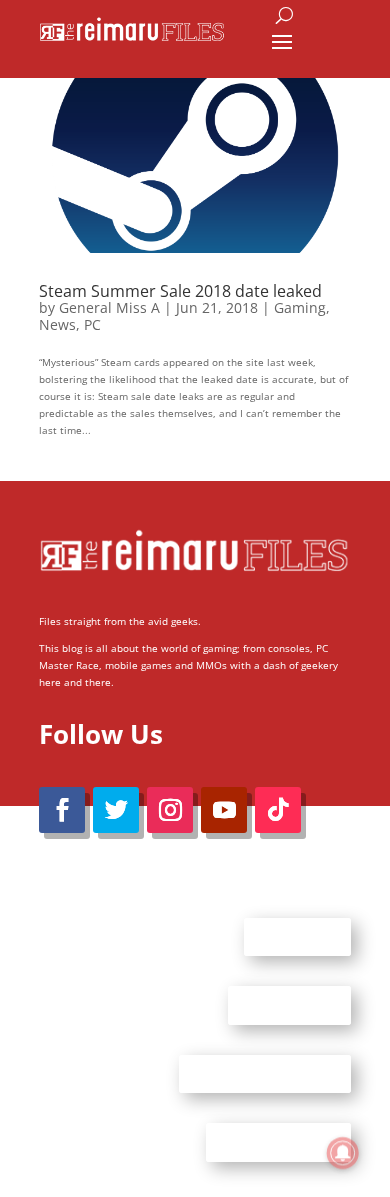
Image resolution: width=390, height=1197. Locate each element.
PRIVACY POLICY (278, 1142)
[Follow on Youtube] (224, 810)
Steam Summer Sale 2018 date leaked (180, 291)
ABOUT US (297, 936)
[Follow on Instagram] (170, 810)
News (57, 324)
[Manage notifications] (343, 1153)
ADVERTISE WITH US (265, 1073)
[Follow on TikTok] (278, 810)
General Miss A (109, 307)
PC (92, 324)
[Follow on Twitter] (116, 810)
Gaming (300, 307)
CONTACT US (289, 1005)
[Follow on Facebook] (62, 810)
